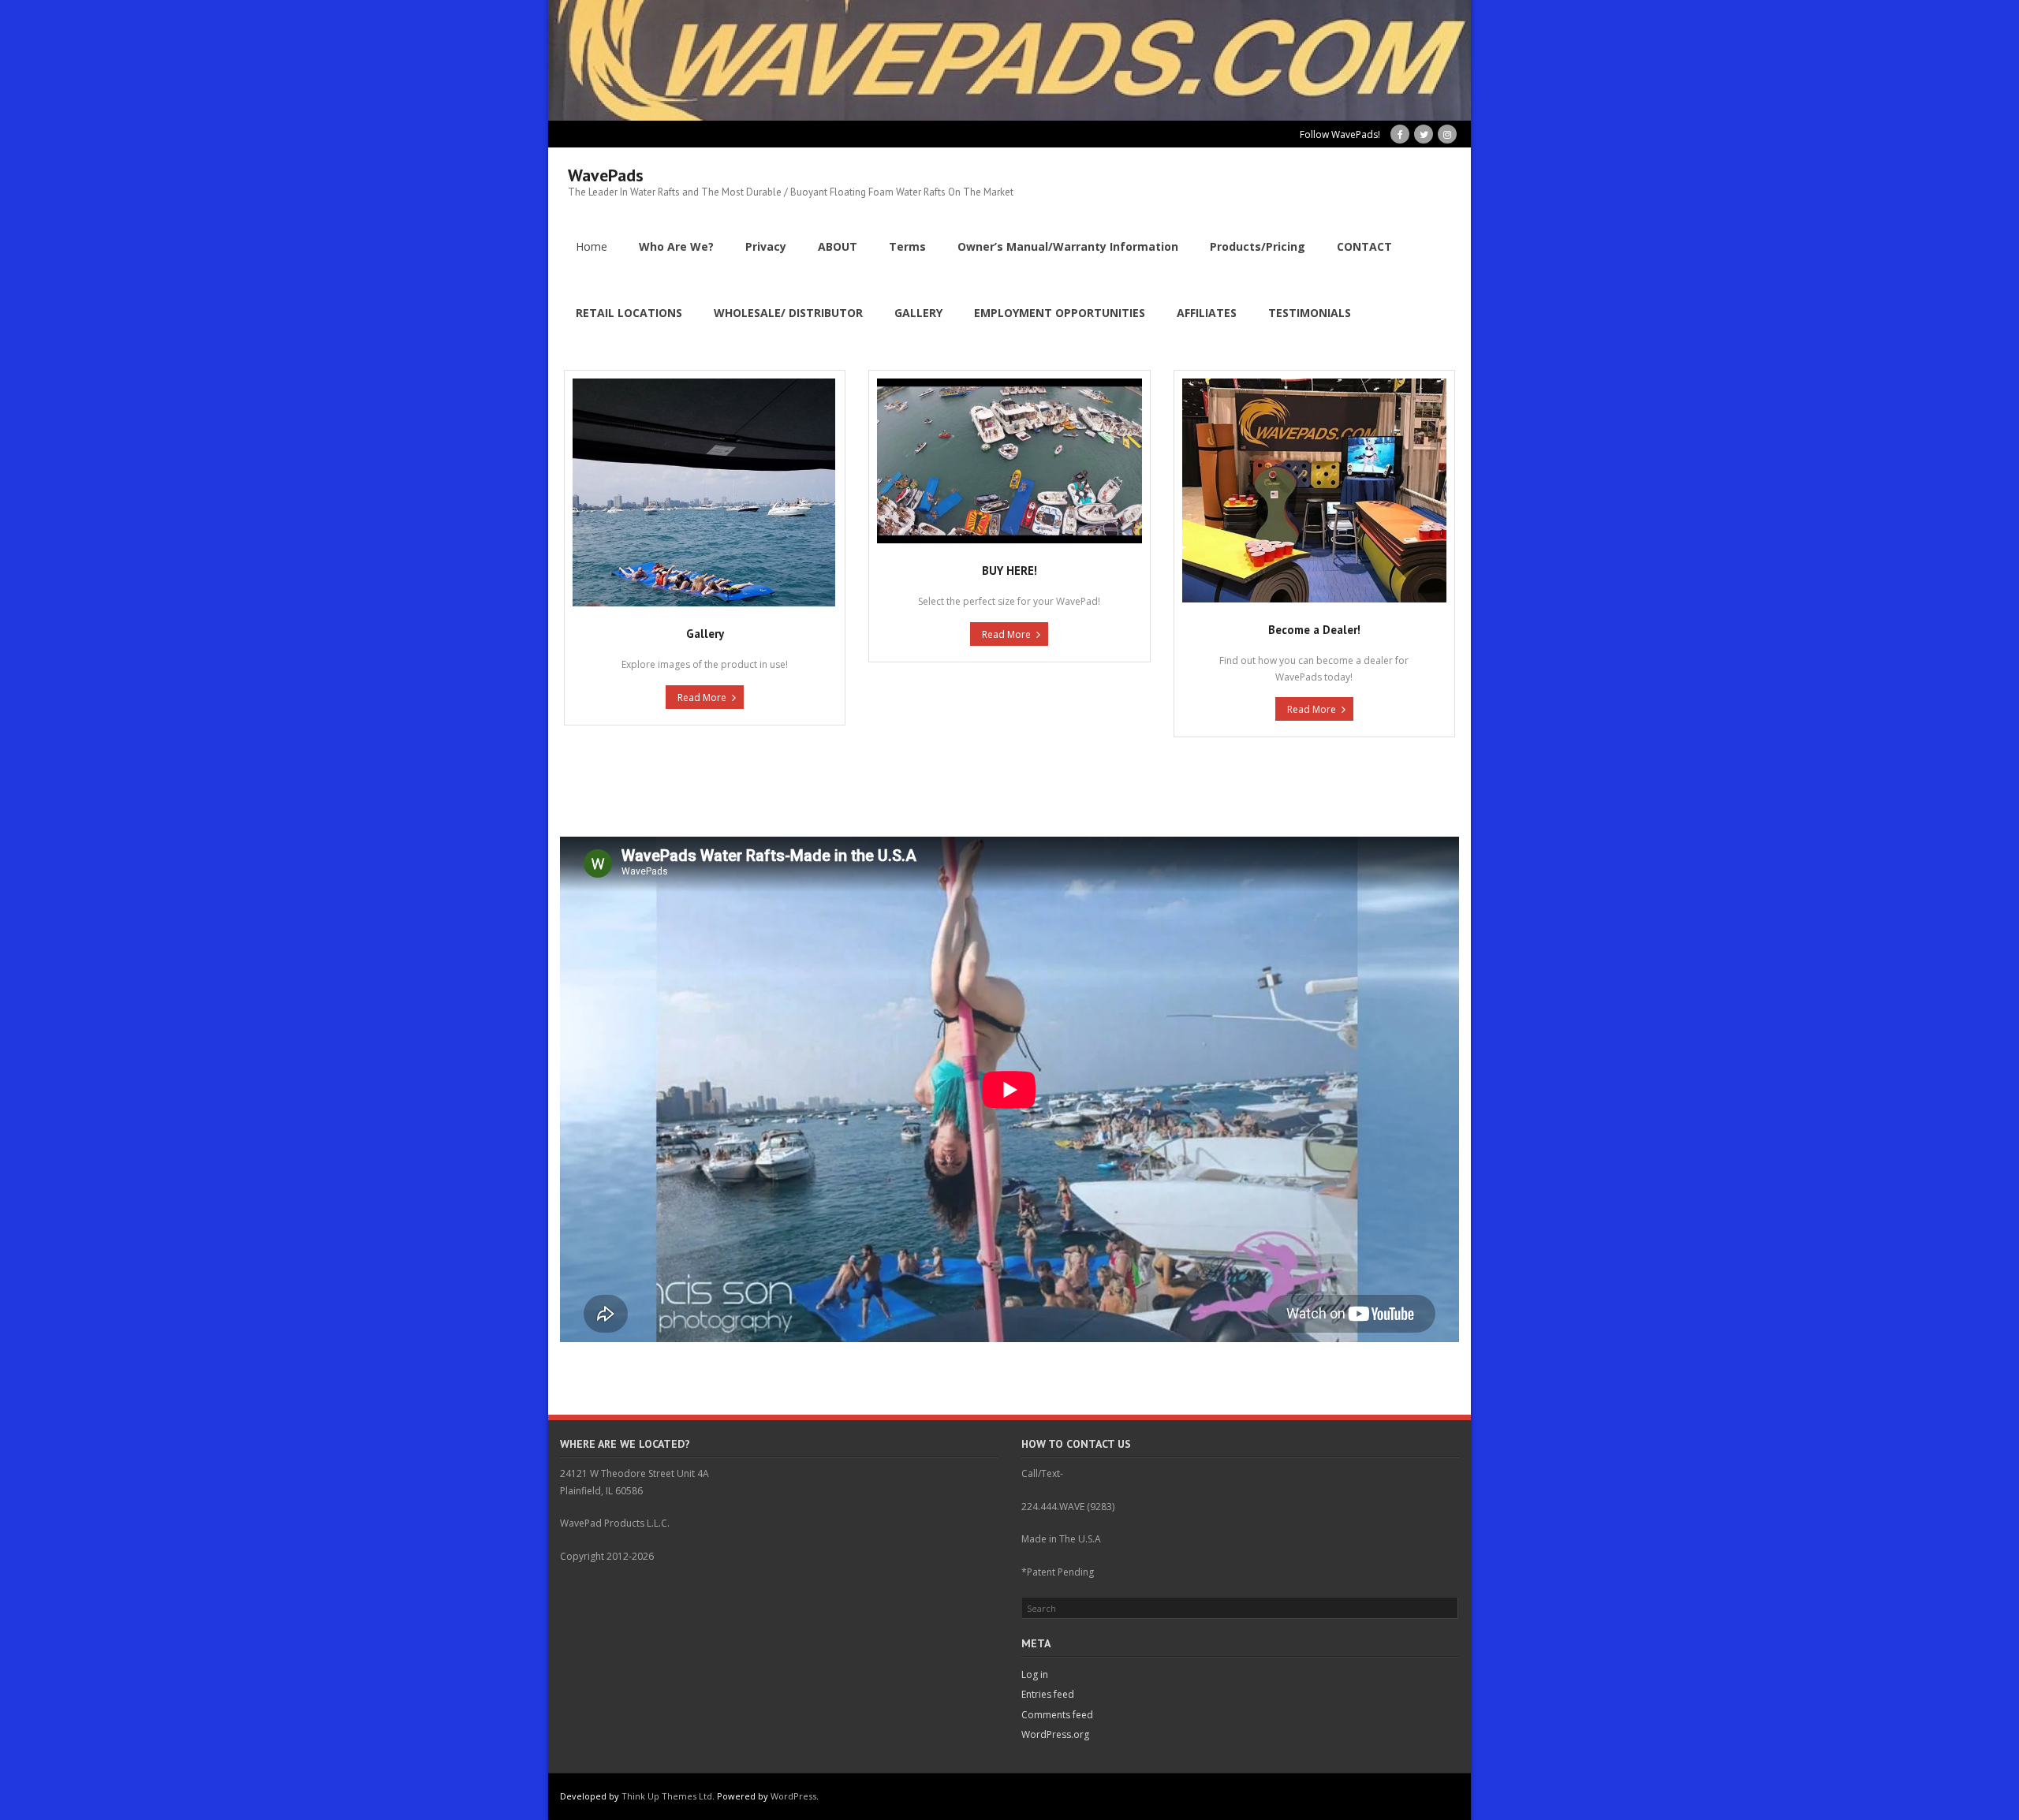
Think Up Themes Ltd (667, 1796)
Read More (702, 697)
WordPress (793, 1796)
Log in (1035, 1675)
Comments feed (1057, 1715)
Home (592, 246)
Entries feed (1048, 1694)
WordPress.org (1055, 1734)
